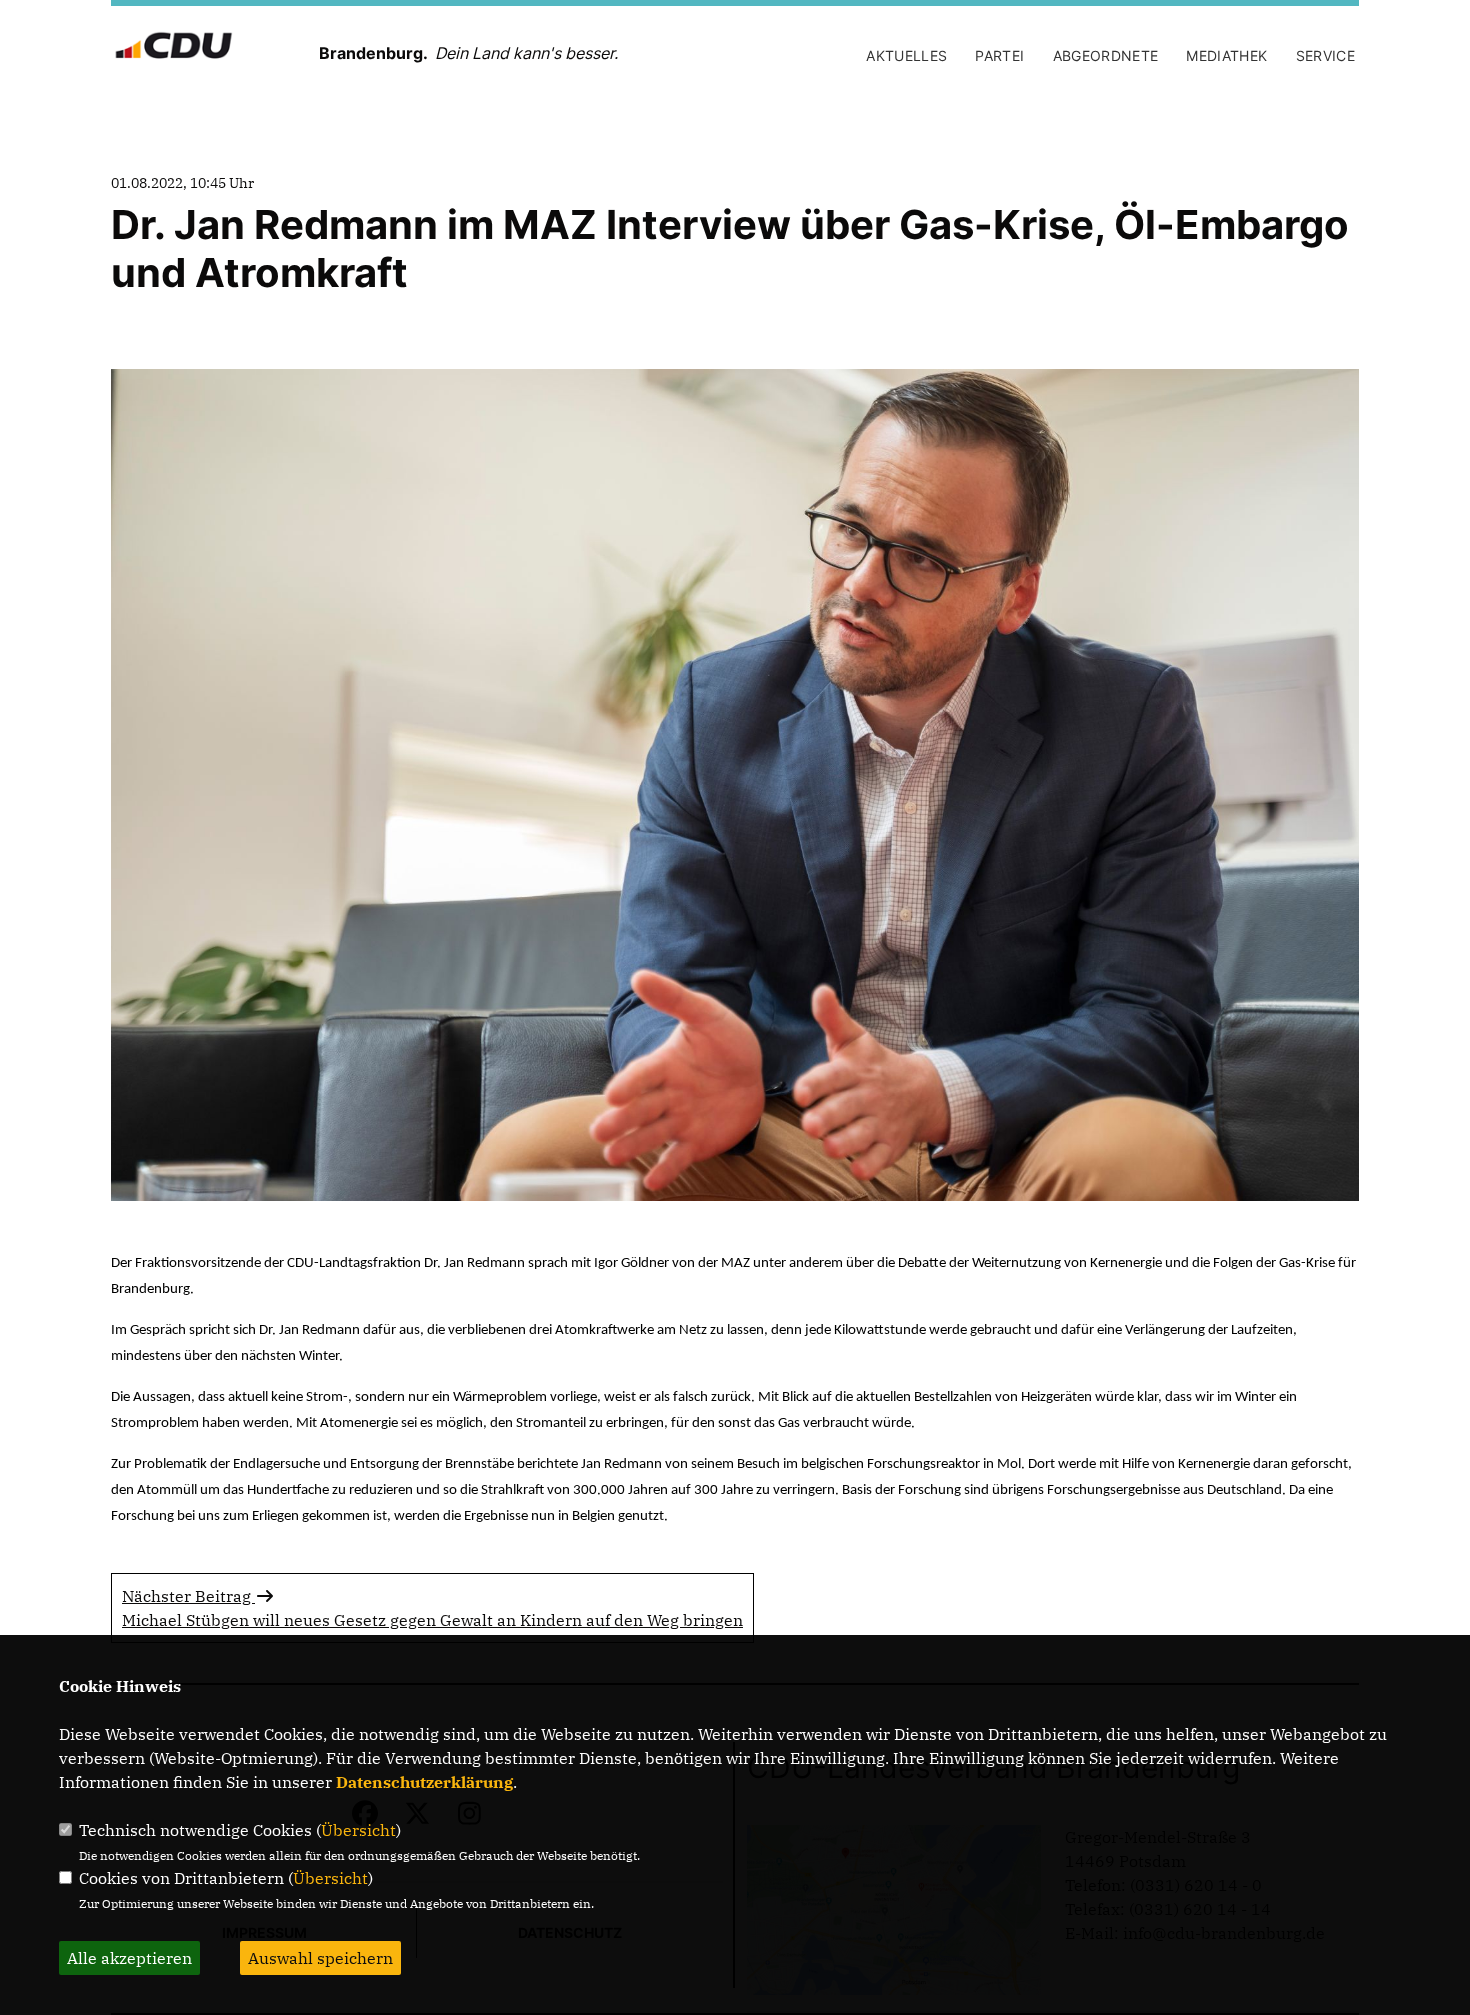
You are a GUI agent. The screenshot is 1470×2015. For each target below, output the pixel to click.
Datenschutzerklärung (424, 1782)
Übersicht (358, 1830)
